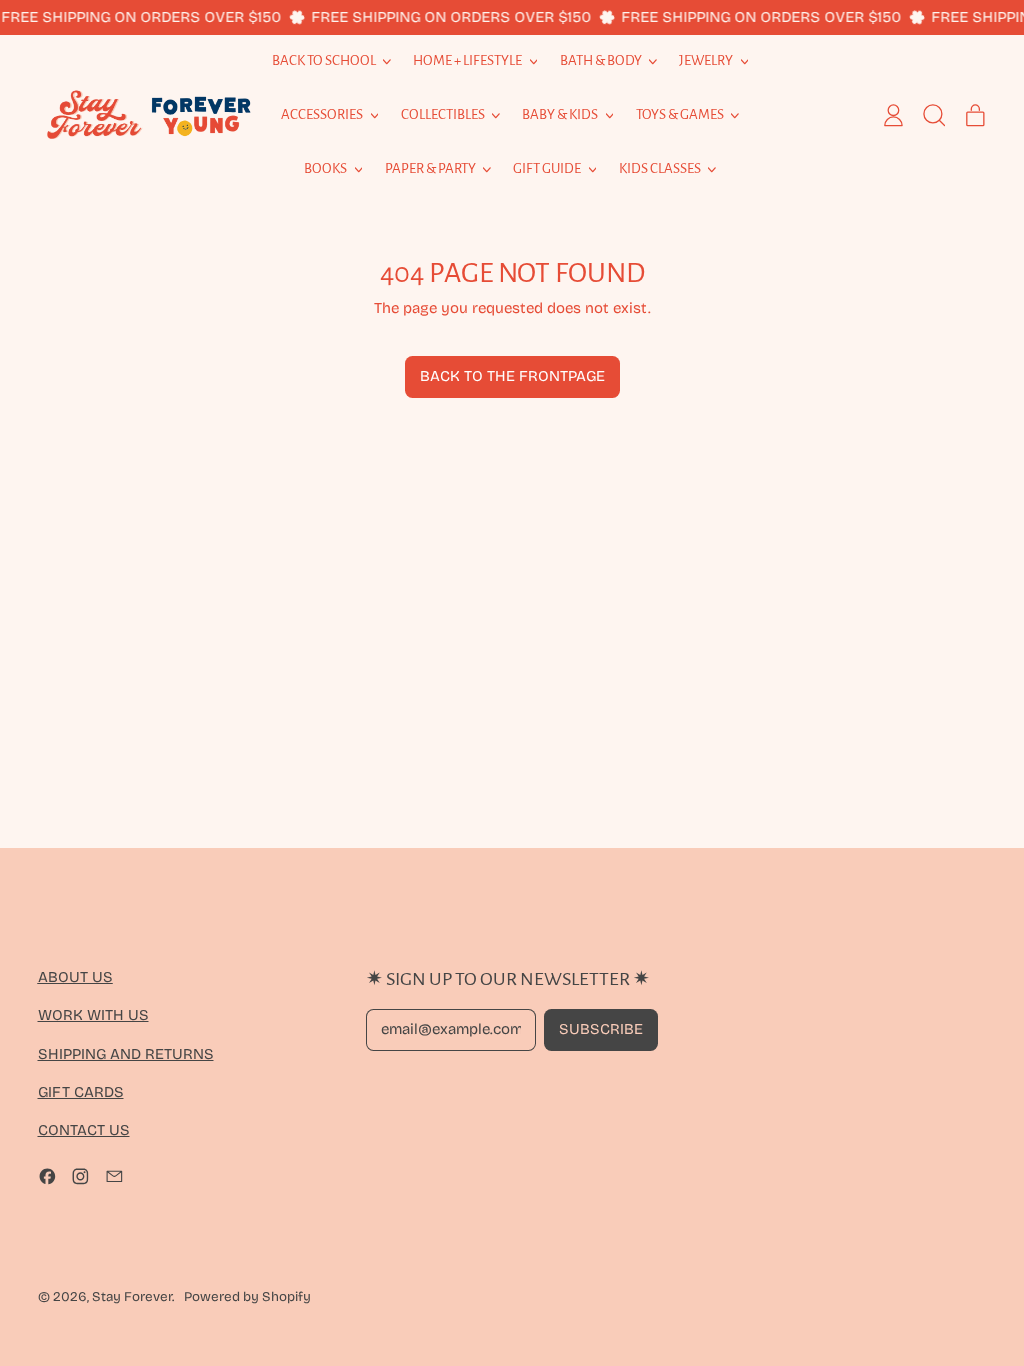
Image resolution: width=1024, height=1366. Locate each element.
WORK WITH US (93, 1015)
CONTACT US (84, 1130)
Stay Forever (132, 1297)
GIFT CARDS (81, 1092)
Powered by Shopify (247, 1297)
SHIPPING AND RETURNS (126, 1054)
